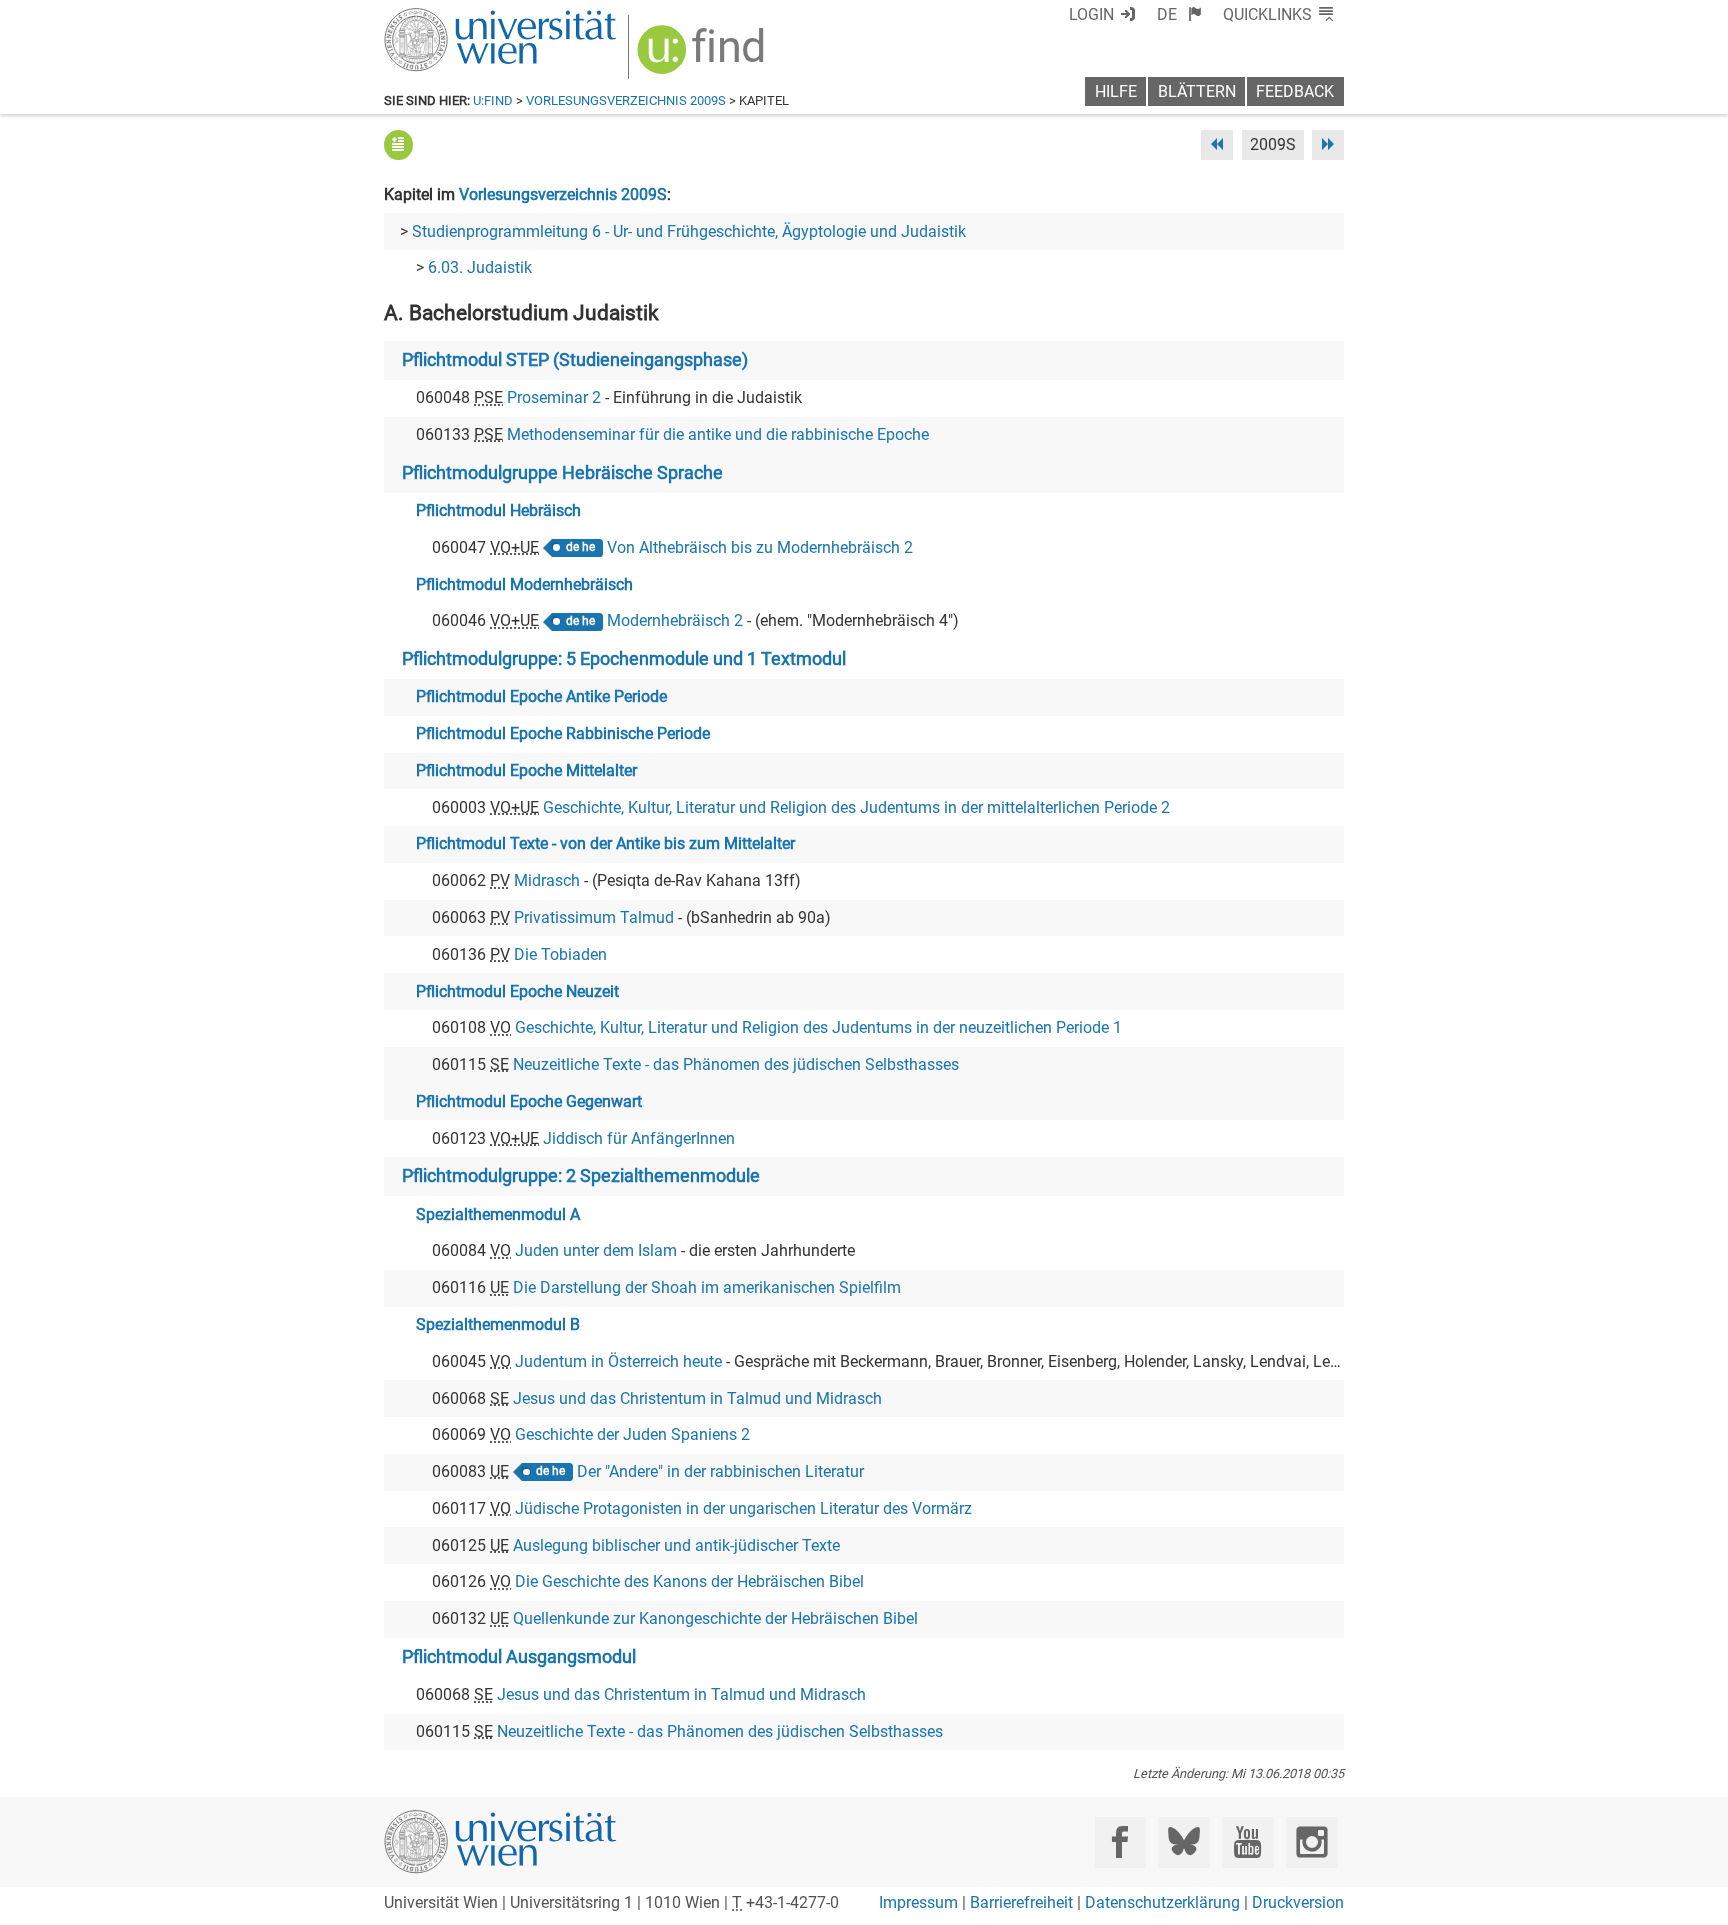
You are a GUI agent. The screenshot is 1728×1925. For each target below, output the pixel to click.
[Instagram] (1311, 1842)
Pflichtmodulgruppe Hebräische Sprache (562, 473)
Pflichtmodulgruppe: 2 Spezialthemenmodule (581, 1176)
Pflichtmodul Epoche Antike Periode (541, 696)
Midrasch (547, 880)
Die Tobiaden (560, 954)
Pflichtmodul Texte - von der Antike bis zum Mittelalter (605, 843)
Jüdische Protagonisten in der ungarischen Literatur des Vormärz (743, 1508)
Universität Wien (453, 17)
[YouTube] (1247, 1842)
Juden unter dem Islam (596, 1250)
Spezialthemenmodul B (498, 1324)
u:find (493, 100)
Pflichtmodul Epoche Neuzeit (517, 991)
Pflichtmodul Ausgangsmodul (519, 1657)
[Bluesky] (1183, 1842)
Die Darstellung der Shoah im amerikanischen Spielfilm (707, 1287)
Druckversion (1298, 1902)
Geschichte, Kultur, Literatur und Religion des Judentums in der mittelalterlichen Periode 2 (856, 807)
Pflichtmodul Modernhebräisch (524, 584)
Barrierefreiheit (1021, 1902)
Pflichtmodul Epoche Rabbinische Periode (563, 733)
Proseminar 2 (554, 397)
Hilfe (1116, 91)
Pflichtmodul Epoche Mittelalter (526, 770)
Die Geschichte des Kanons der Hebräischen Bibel (689, 1581)
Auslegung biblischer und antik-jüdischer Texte (676, 1545)
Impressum (918, 1902)
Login (1091, 14)
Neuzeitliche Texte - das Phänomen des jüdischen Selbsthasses (736, 1064)
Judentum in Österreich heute (618, 1361)
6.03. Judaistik (480, 267)
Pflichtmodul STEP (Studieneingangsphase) (575, 360)
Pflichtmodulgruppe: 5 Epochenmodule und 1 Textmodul (624, 659)
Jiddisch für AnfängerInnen (639, 1138)
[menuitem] (1179, 14)
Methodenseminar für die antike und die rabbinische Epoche (718, 434)
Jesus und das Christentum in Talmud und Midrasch (697, 1398)
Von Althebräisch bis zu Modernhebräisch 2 (760, 547)
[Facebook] (1120, 1842)
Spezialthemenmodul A (498, 1214)
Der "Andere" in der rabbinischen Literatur (720, 1471)
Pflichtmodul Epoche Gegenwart (529, 1101)
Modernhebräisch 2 (675, 620)
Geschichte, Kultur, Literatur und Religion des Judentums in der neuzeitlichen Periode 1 (818, 1027)
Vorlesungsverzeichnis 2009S (626, 100)
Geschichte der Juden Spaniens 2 (632, 1434)
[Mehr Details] (398, 144)
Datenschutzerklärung (1162, 1902)
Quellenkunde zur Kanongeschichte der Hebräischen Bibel (715, 1618)
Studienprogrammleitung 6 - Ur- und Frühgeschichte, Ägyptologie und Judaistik (689, 231)
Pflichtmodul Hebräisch (498, 510)
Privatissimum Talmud (594, 917)
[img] (703, 56)
